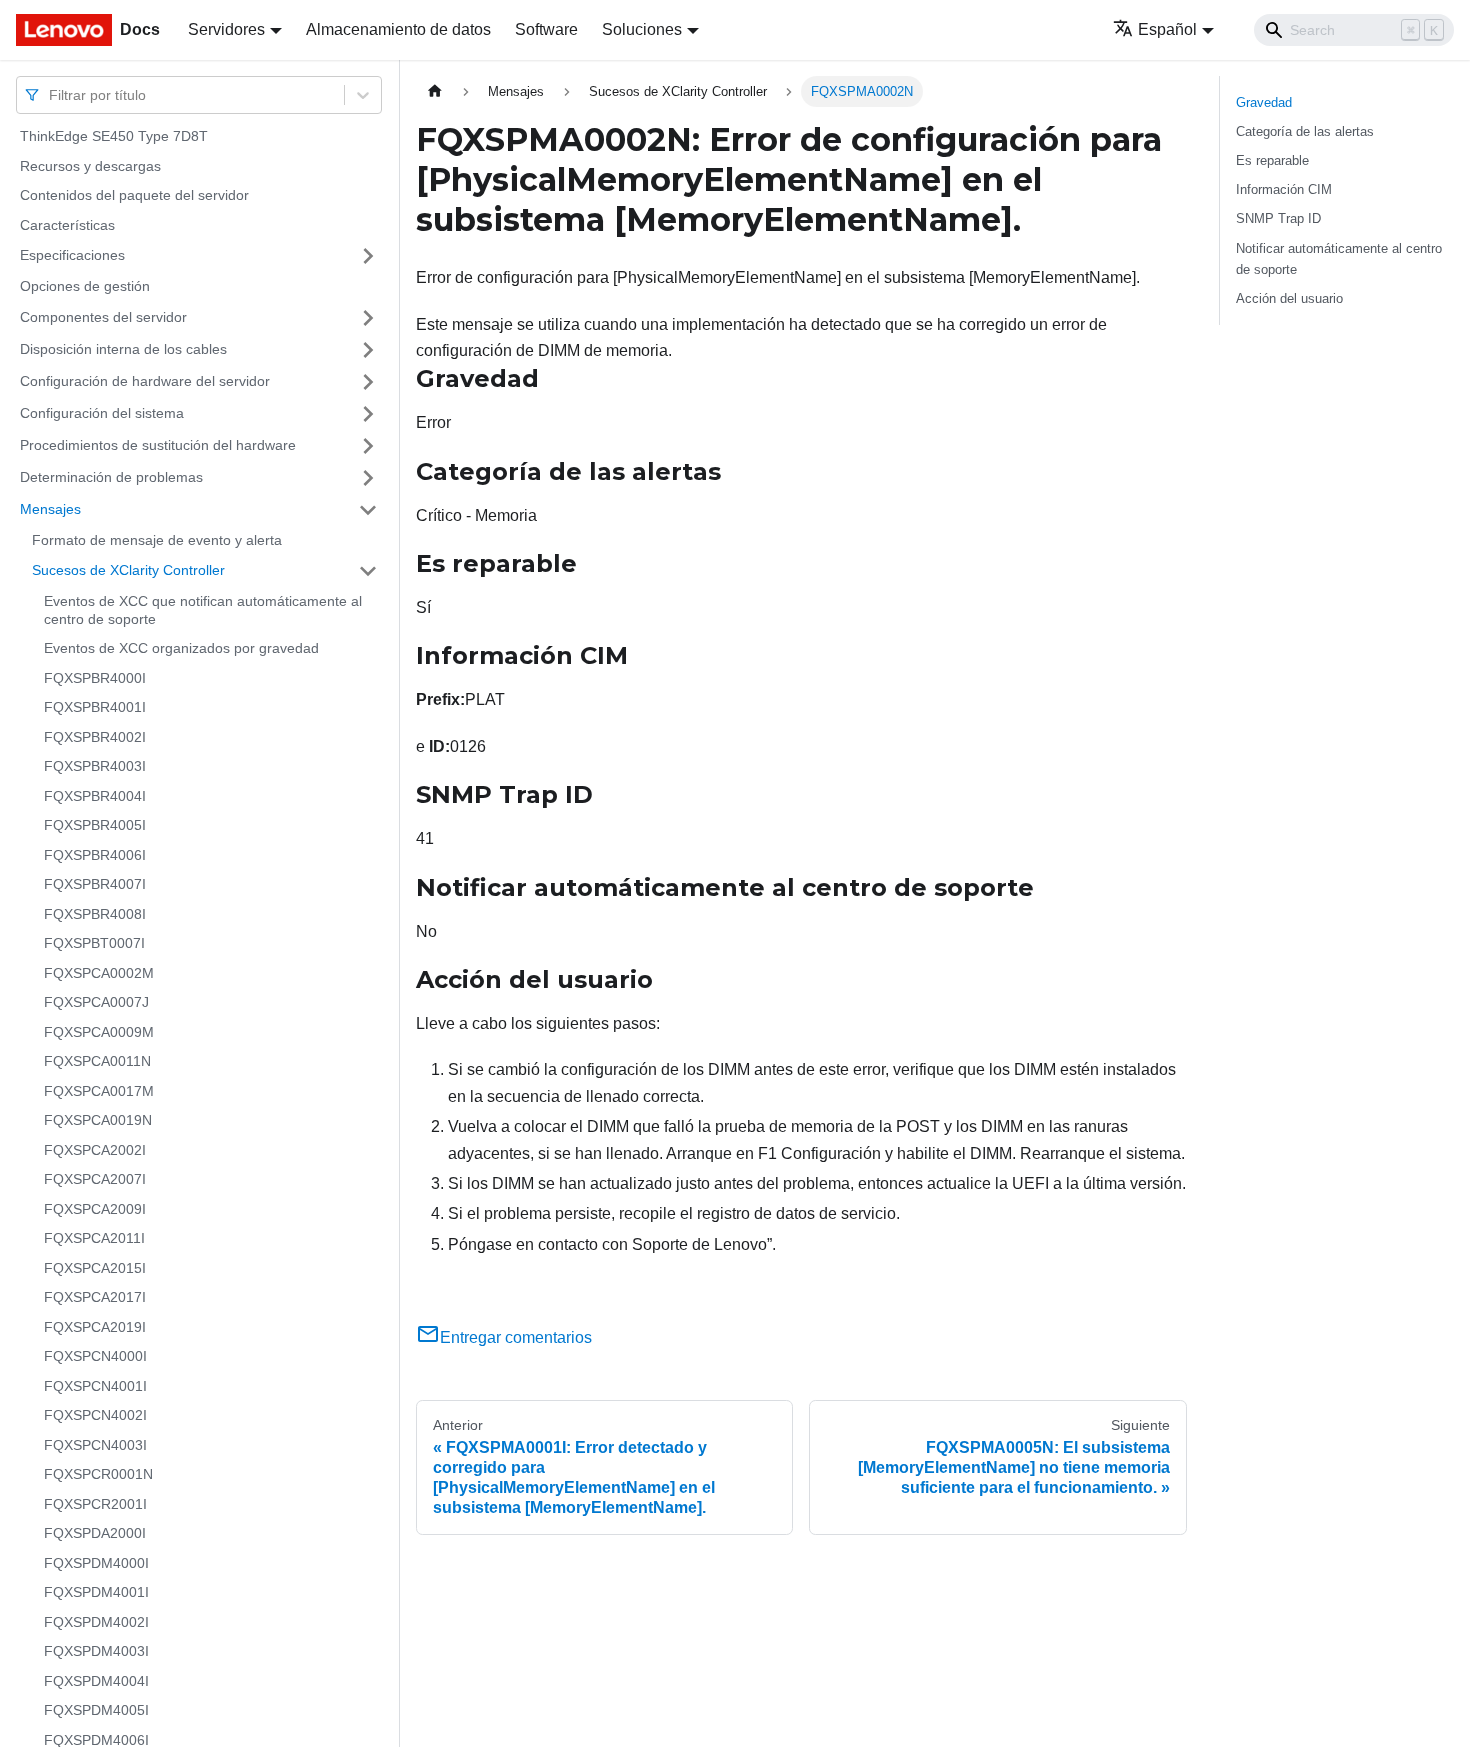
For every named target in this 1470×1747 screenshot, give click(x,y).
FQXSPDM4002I (96, 1622)
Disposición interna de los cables (123, 349)
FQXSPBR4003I (95, 766)
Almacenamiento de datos (398, 29)
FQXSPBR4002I (95, 737)
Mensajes (50, 509)
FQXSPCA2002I (95, 1150)
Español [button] (1167, 29)
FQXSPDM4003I (96, 1651)
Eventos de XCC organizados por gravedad (181, 648)
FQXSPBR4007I (95, 884)
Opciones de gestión (85, 286)
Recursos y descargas (90, 166)
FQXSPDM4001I (96, 1592)
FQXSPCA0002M (99, 973)
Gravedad (1264, 102)
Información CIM (1284, 189)
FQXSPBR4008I (95, 914)
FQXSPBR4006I (95, 855)
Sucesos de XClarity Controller (128, 570)
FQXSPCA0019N (98, 1120)
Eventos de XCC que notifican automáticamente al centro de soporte (203, 610)
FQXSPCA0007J (96, 1002)
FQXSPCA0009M (99, 1032)
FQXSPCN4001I (95, 1386)
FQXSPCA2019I (95, 1327)
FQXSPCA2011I (94, 1238)
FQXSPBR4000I (95, 678)
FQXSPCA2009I (95, 1209)
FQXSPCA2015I (95, 1268)
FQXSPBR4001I (95, 707)
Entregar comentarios (516, 1337)
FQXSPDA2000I (95, 1533)
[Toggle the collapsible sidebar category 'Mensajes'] (368, 510)
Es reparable (1272, 160)
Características (67, 225)
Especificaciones (72, 255)
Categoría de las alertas (1305, 131)
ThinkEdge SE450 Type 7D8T (114, 136)
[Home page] (435, 91)
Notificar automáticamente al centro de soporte (1339, 259)
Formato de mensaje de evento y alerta (157, 540)
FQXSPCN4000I (95, 1356)
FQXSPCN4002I (95, 1415)
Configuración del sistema (102, 413)
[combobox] (51, 94)
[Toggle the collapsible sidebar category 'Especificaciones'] (368, 256)
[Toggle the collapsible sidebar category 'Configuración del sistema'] (368, 414)
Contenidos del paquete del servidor (134, 195)
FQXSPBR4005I (95, 825)
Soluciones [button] (642, 29)
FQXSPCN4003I (95, 1445)
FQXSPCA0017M (99, 1091)
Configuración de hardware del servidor (145, 381)
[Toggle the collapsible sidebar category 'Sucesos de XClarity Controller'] (368, 571)
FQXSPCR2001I (95, 1504)
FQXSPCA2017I (95, 1297)
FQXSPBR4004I (95, 796)
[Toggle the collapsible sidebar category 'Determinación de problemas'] (368, 478)
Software (546, 29)
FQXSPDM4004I (96, 1681)
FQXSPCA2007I (95, 1179)
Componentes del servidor (103, 317)
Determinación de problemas (111, 477)
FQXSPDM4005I (96, 1710)
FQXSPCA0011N (97, 1061)
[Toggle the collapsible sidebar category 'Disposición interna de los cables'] (368, 350)
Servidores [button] (226, 29)
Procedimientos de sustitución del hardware (158, 445)
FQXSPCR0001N (98, 1474)
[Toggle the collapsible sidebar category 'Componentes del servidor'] (368, 318)
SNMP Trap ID (1278, 218)
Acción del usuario (1289, 298)
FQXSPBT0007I (94, 943)
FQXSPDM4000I (96, 1563)
